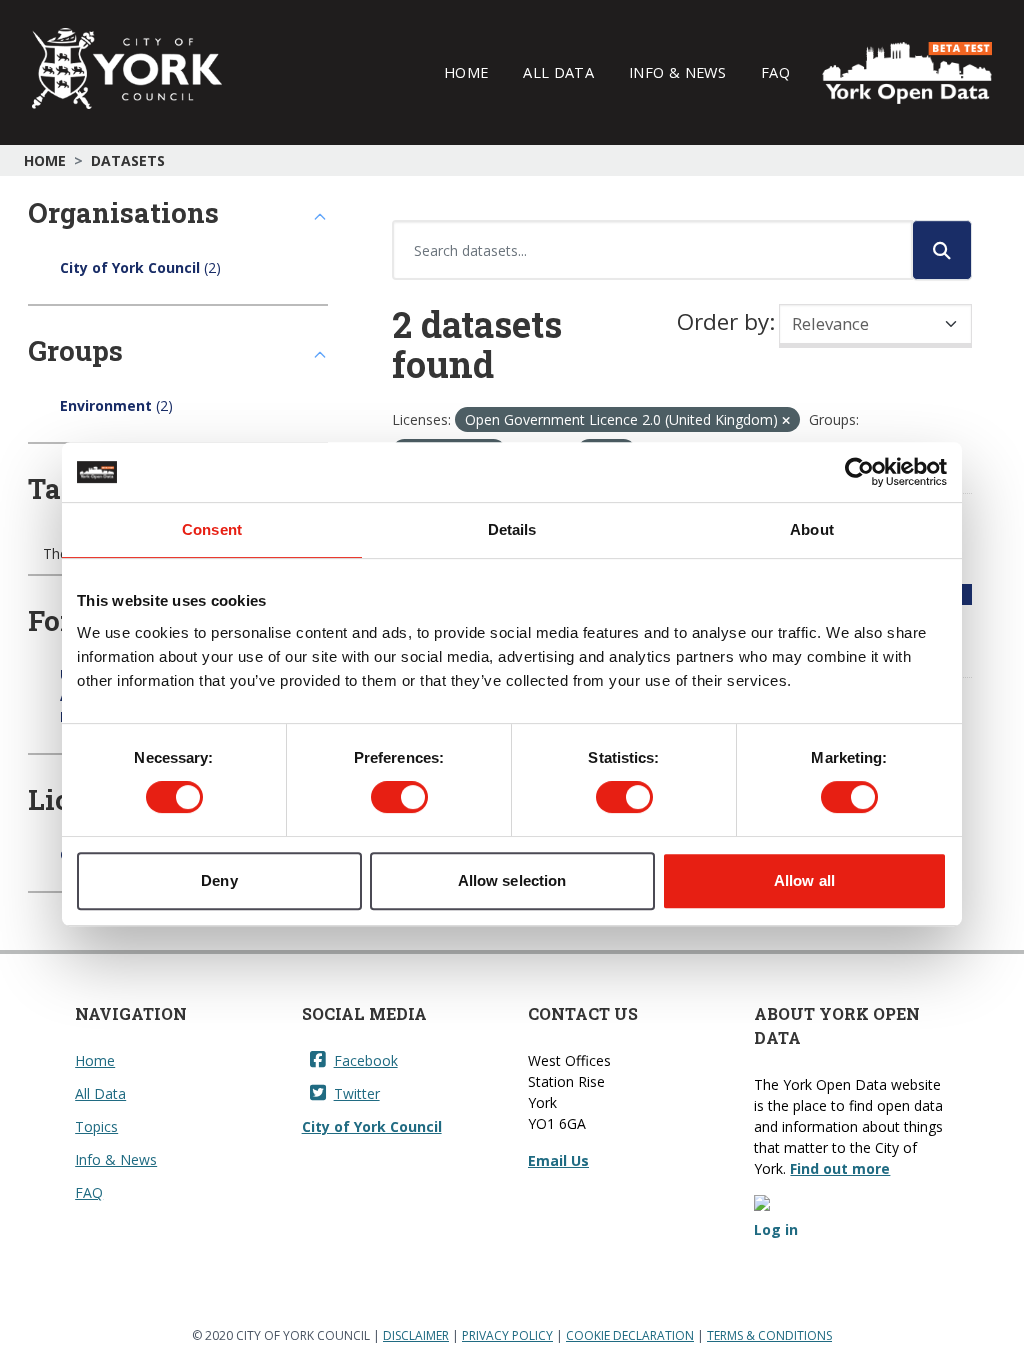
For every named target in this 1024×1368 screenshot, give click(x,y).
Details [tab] (512, 529)
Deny (219, 880)
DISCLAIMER (416, 1335)
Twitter (357, 1093)
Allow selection (512, 880)
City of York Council (372, 1126)
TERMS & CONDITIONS (769, 1335)
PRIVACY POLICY (507, 1335)
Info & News (677, 72)
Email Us (558, 1160)
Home (466, 72)
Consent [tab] (212, 529)
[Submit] (942, 250)
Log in (776, 1229)
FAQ (775, 72)
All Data (558, 72)
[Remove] (786, 420)
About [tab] (812, 529)
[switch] (399, 797)
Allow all (804, 880)
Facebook (366, 1060)
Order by (723, 321)
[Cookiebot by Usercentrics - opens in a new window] (859, 472)
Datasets (128, 160)
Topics (96, 1126)
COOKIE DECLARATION (630, 1335)
